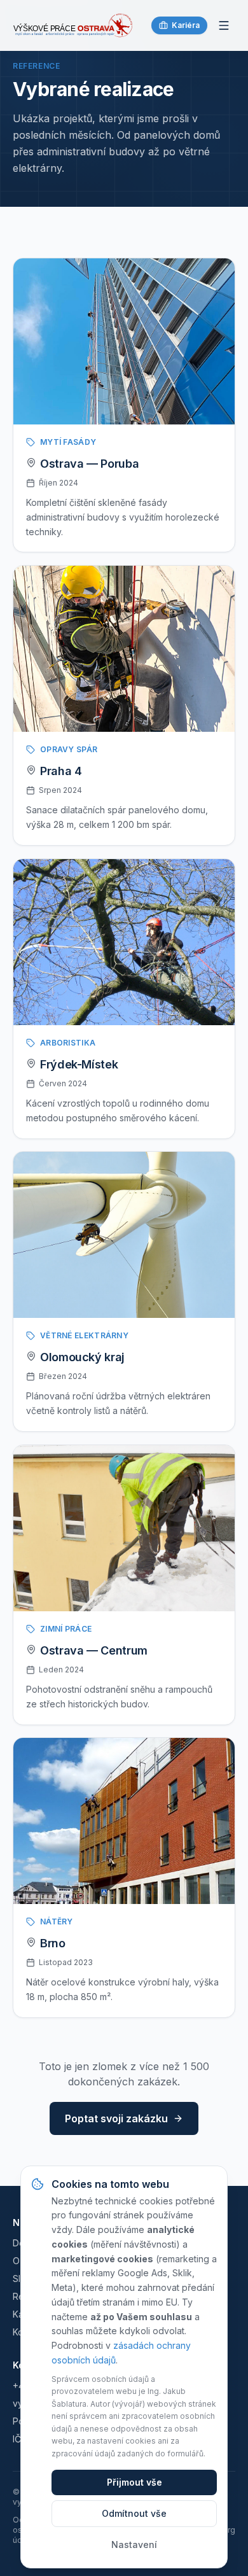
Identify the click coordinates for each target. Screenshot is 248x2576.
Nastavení (134, 2544)
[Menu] (224, 25)
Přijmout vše (134, 2482)
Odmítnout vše (134, 2513)
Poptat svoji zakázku (116, 2118)
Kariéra (186, 25)
